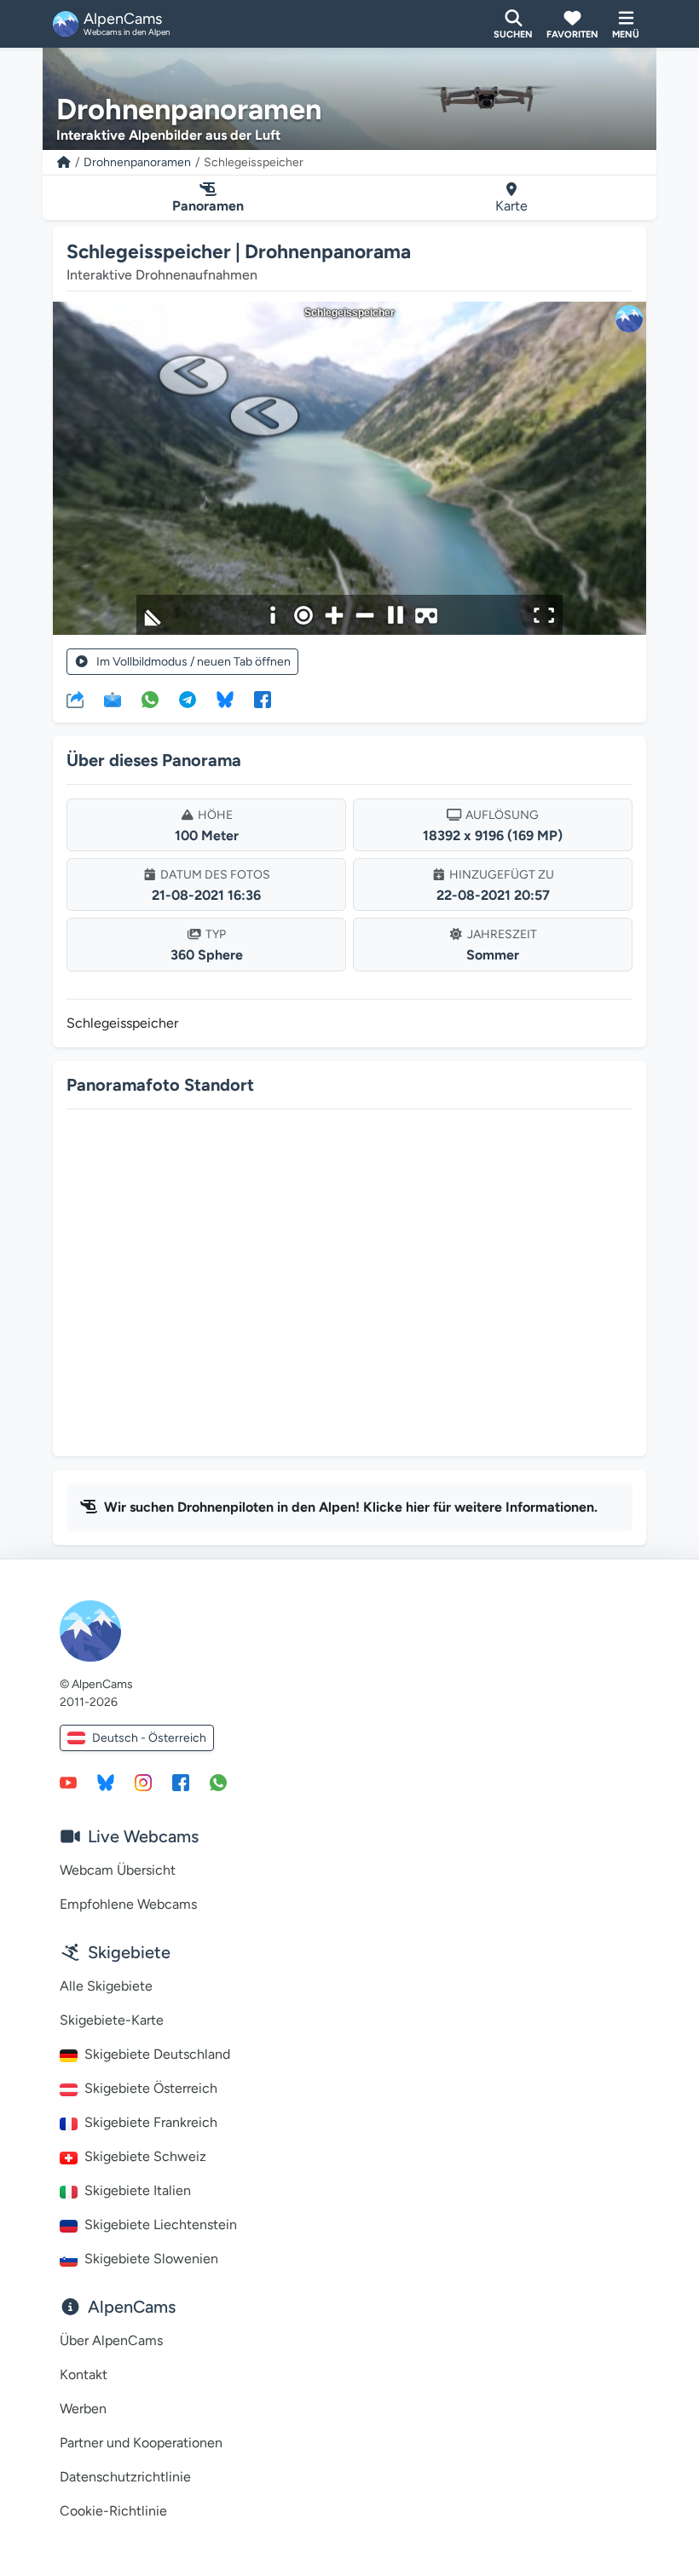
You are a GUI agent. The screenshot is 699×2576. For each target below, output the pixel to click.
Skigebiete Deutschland (157, 2054)
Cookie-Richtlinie (113, 2511)
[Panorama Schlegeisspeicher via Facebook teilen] (263, 699)
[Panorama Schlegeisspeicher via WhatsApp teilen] (150, 699)
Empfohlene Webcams (128, 1904)
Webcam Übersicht (118, 1870)
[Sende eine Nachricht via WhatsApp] (218, 1782)
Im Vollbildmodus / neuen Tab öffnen (194, 662)
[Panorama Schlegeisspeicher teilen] (75, 699)
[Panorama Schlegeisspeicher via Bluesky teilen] (225, 699)
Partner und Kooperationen (141, 2443)
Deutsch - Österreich (149, 1738)
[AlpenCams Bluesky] (106, 1782)
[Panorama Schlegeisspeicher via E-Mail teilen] (113, 699)
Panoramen (208, 206)
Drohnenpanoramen (137, 162)
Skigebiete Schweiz (145, 2156)
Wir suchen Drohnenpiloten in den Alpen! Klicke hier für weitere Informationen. (351, 1507)
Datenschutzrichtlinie (125, 2477)
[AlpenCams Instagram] (143, 1782)
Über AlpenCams (111, 2340)
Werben (83, 2409)
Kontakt (84, 2374)
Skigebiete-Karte (112, 2020)
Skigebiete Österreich (151, 2088)
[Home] (64, 162)
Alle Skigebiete (106, 1986)
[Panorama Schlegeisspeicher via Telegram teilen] (188, 699)
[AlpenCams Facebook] (181, 1782)
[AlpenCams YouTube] (68, 1782)
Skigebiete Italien (138, 2190)
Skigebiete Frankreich (151, 2122)
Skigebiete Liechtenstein (161, 2224)
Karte (511, 206)
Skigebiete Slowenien (151, 2259)
